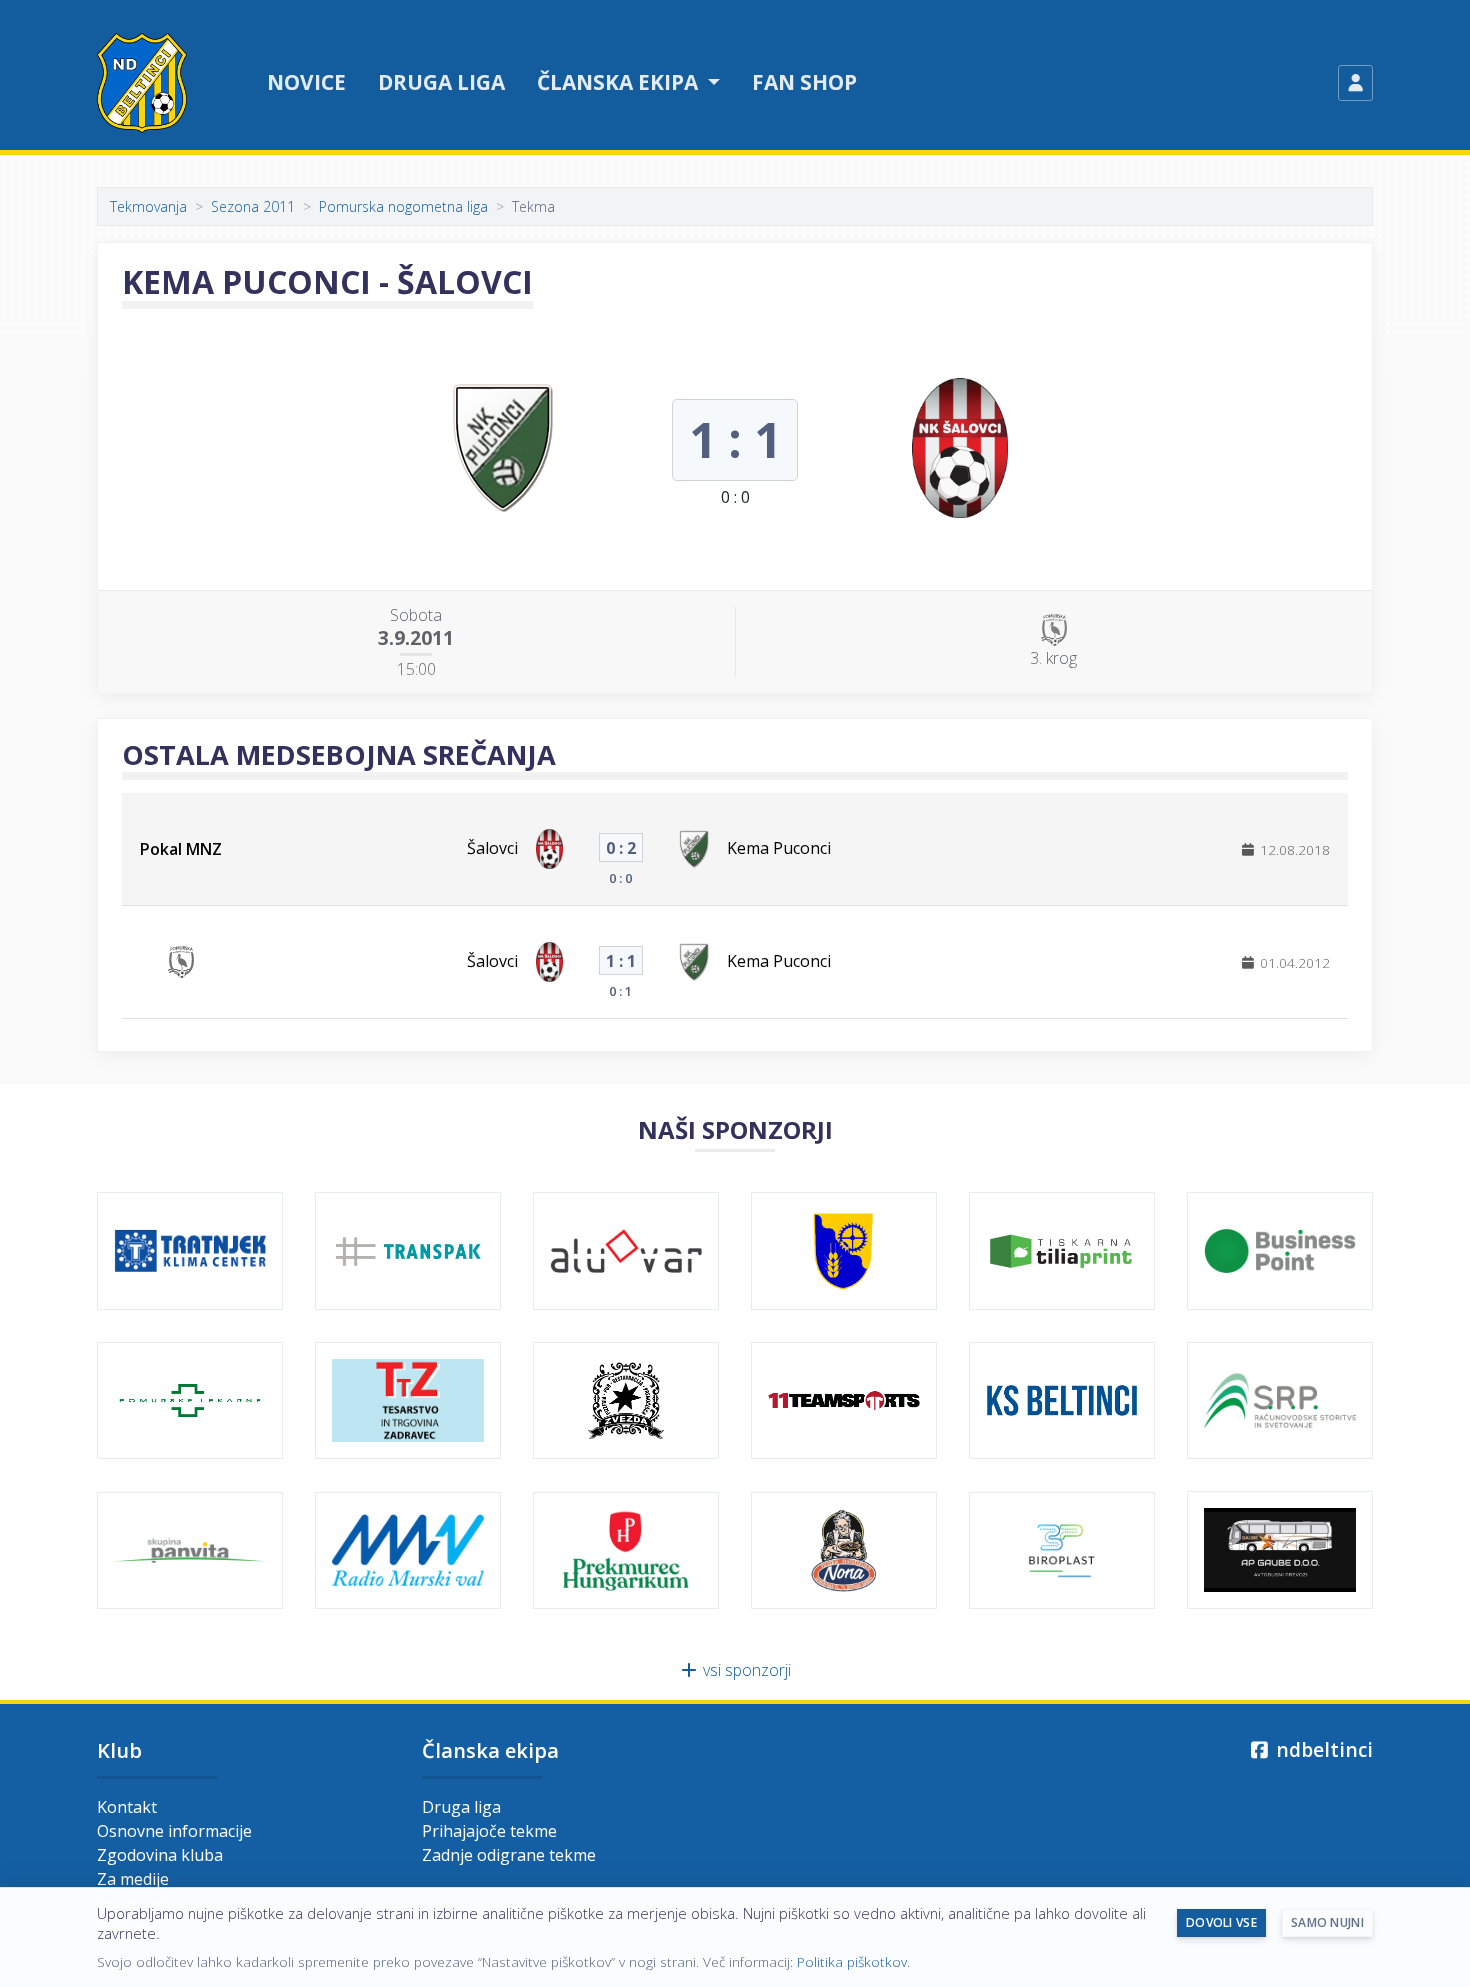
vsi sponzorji (745, 1670)
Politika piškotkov (852, 1961)
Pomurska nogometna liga (403, 206)
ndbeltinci (1322, 1749)
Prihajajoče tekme (489, 1831)
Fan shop (804, 82)
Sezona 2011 (253, 206)
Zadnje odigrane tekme (509, 1855)
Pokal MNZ (181, 849)
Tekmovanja (148, 206)
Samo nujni (1327, 1922)
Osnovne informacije (174, 1831)
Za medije (133, 1879)
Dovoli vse (1221, 1922)
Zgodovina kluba (160, 1855)
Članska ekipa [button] (620, 82)
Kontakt (127, 1807)
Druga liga (441, 82)
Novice (306, 82)
